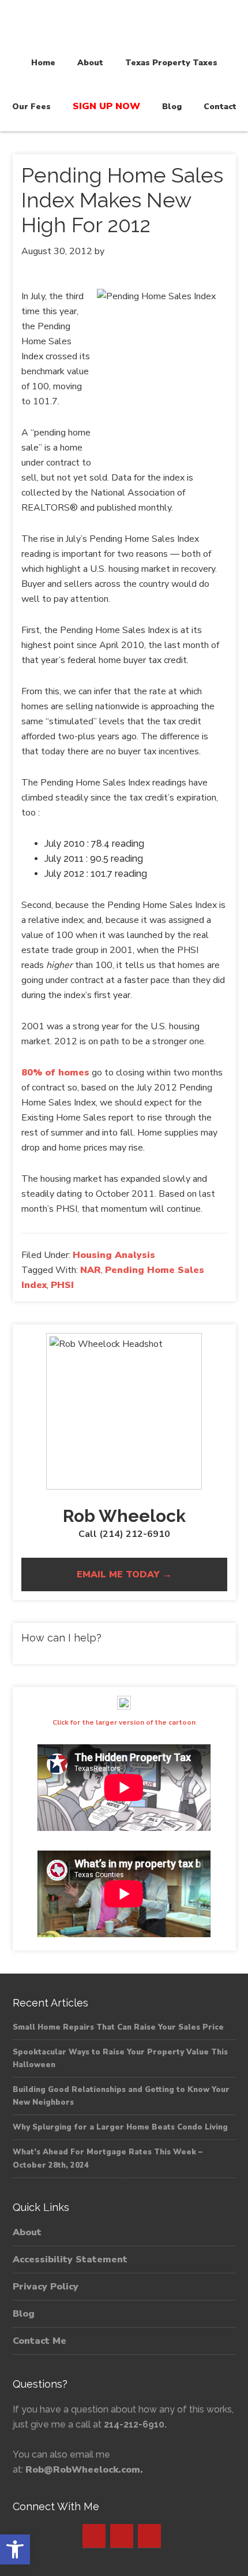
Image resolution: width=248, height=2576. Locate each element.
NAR (91, 1270)
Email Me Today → (124, 1574)
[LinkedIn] (149, 2536)
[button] (15, 2549)
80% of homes (55, 1073)
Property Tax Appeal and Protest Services (124, 24)
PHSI (62, 1285)
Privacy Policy (46, 2287)
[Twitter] (122, 2536)
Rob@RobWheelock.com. (84, 2470)
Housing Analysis (114, 1255)
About (27, 2232)
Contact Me (40, 2341)
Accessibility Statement (70, 2259)
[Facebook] (94, 2536)
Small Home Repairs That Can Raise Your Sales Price (118, 2027)
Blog (24, 2314)
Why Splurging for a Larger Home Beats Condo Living (120, 2127)
